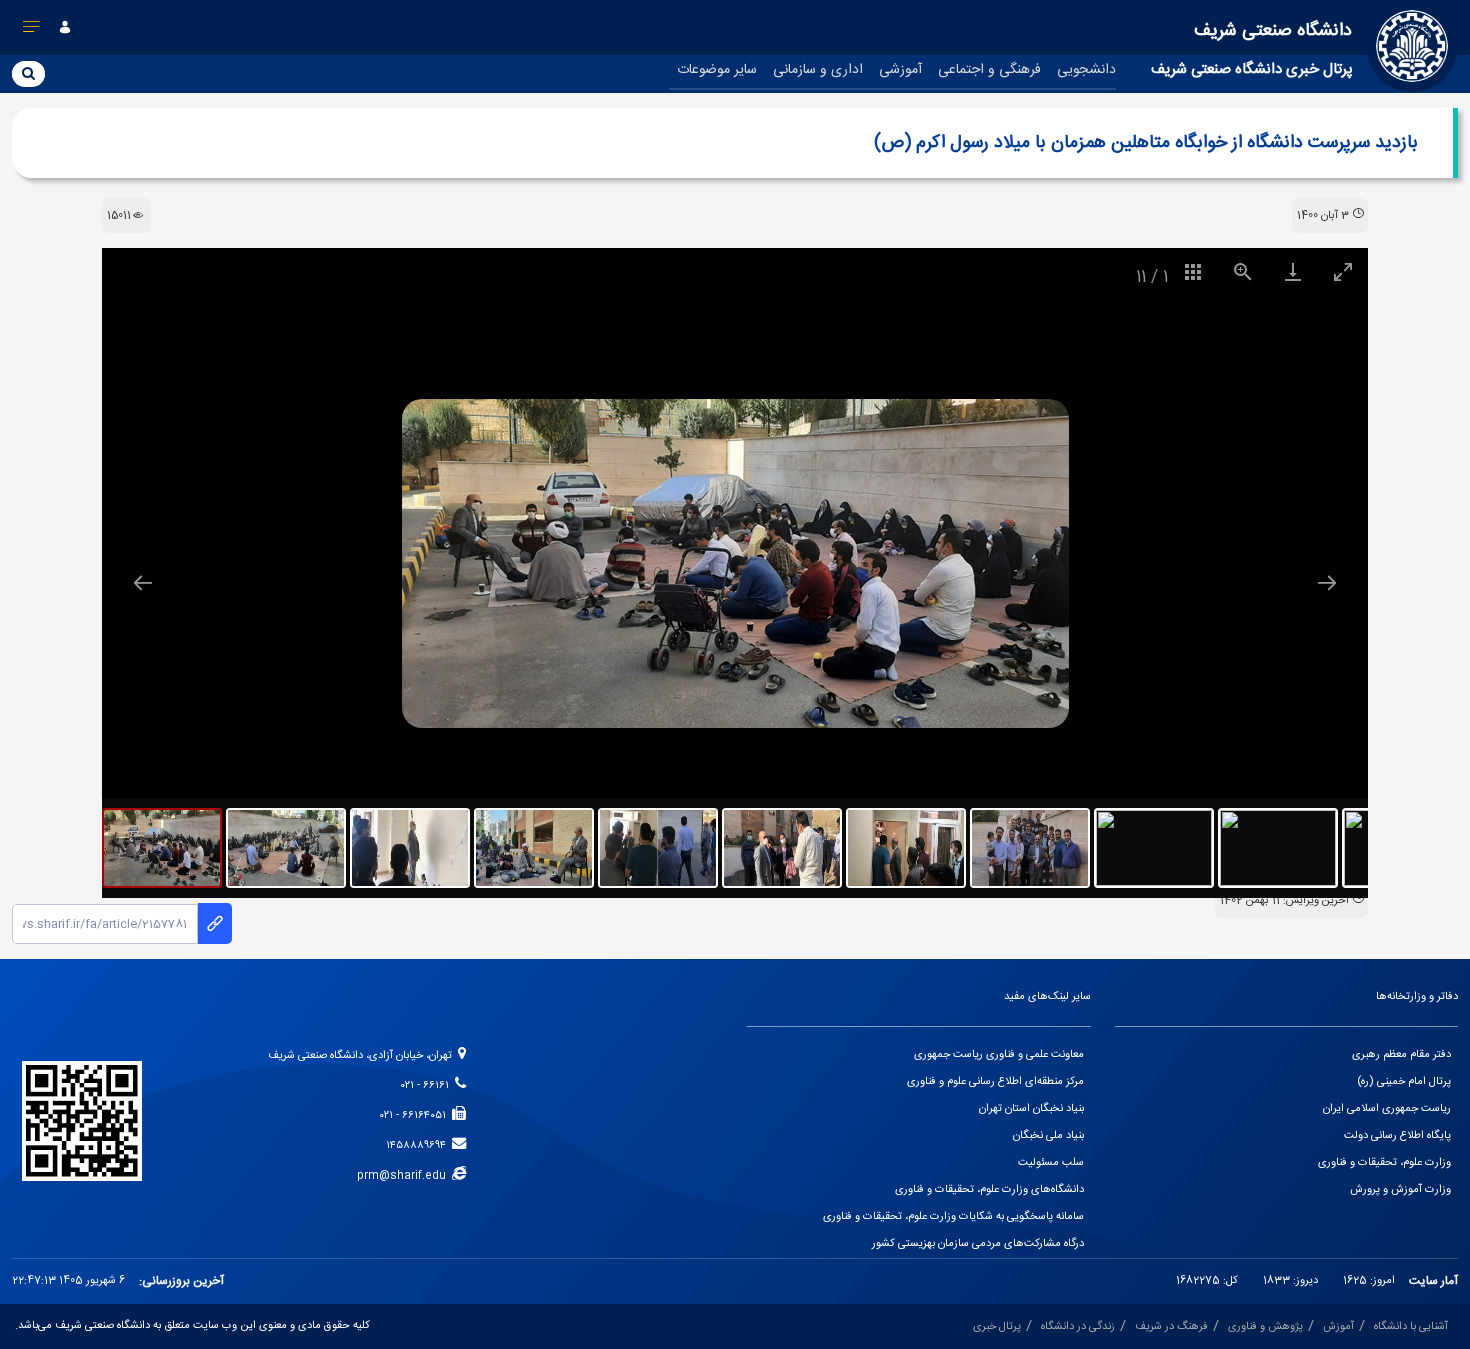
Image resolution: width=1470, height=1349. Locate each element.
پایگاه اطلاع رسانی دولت (1397, 1136)
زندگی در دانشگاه (1078, 1327)
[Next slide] (1327, 582)
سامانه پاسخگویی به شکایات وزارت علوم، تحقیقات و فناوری (953, 1217)
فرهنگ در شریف (1171, 1327)
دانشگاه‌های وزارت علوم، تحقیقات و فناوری (989, 1190)
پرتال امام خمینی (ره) (1404, 1082)
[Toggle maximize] (1343, 271)
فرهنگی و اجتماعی (989, 70)
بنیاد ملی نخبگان (1048, 1136)
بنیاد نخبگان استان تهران (1031, 1109)
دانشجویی (1086, 70)
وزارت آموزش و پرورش (1400, 1190)
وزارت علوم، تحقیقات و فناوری (1384, 1163)
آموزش (1338, 1327)
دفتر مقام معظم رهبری (1401, 1055)
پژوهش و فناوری (1265, 1327)
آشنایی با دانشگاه (1411, 1327)
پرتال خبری (997, 1327)
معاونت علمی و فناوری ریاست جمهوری (999, 1055)
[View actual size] (1243, 271)
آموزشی (900, 70)
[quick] (32, 31)
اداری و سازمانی (818, 70)
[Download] (1293, 271)
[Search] (28, 73)
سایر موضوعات (717, 70)
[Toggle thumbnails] (1193, 271)
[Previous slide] (143, 582)
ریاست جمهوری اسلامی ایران (1387, 1109)
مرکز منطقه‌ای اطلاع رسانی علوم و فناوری (995, 1082)
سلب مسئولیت (1051, 1163)
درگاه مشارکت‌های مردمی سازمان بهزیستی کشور (978, 1244)
